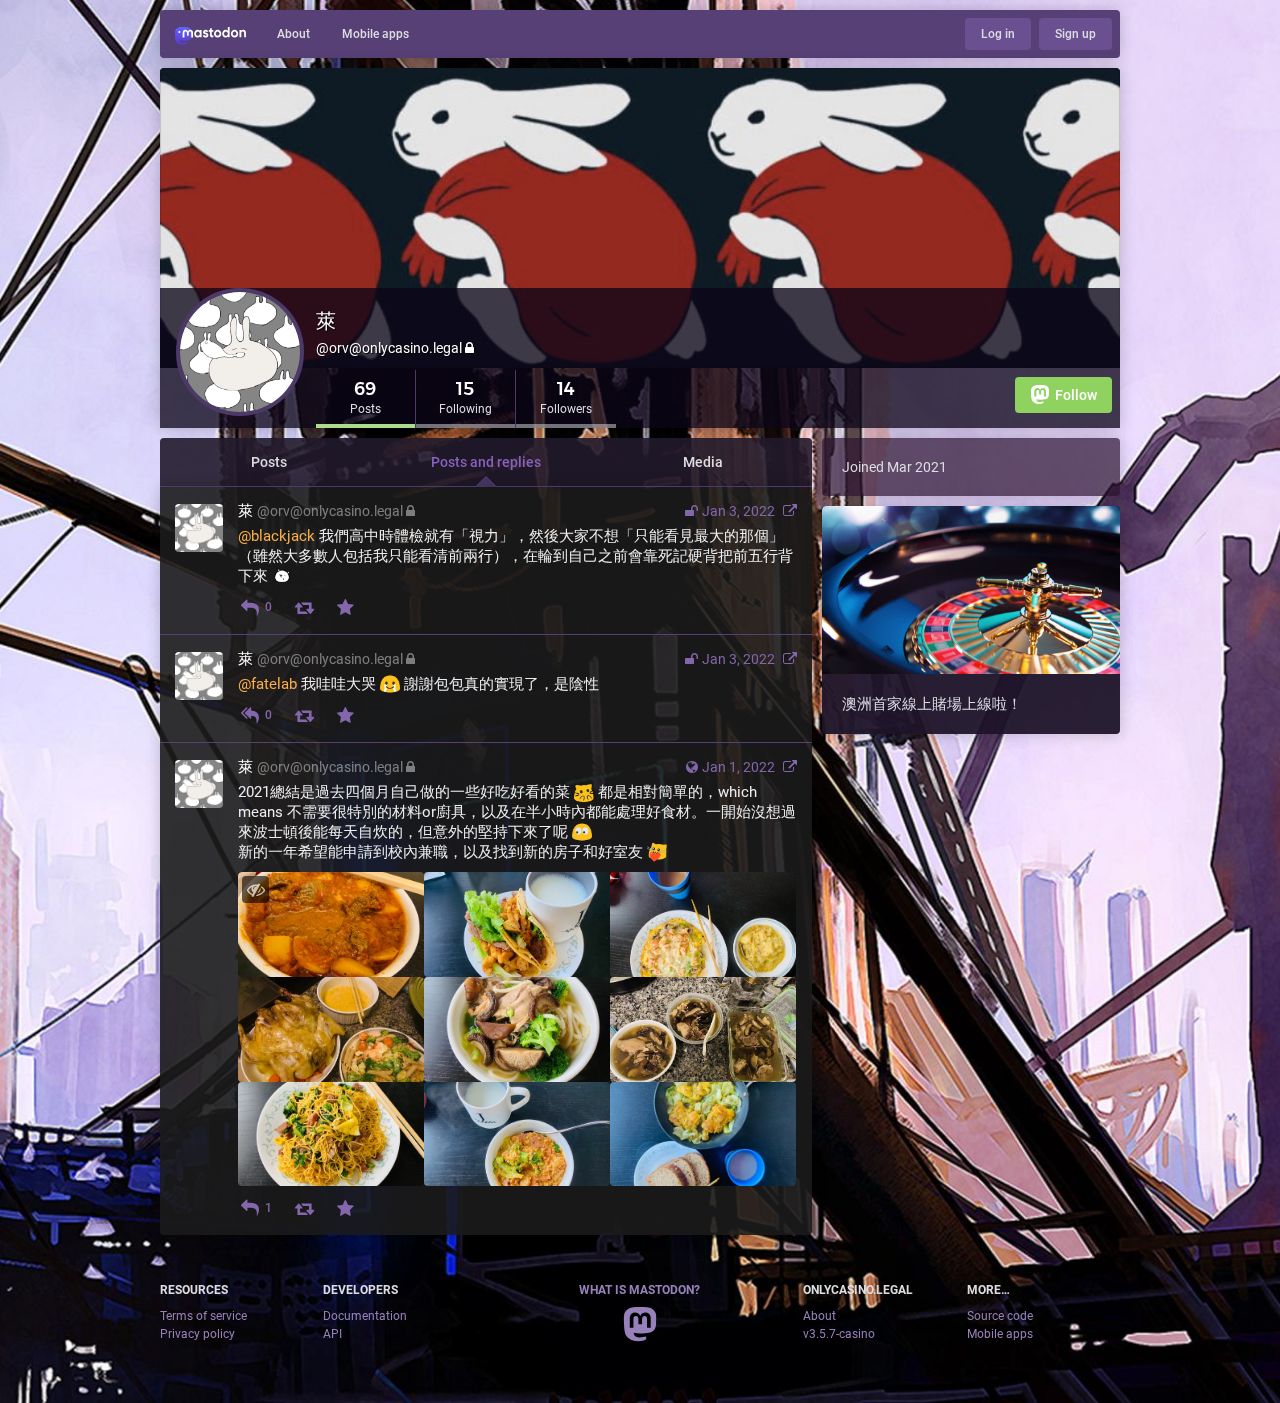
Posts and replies (486, 462)
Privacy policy (197, 1334)
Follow (1076, 395)
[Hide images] (255, 889)
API (332, 1334)
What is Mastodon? (639, 1290)
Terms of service (203, 1316)
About (293, 34)
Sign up (1075, 34)
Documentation (365, 1316)
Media (703, 462)
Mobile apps (375, 34)
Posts (269, 462)
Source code (1000, 1316)
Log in (998, 34)
